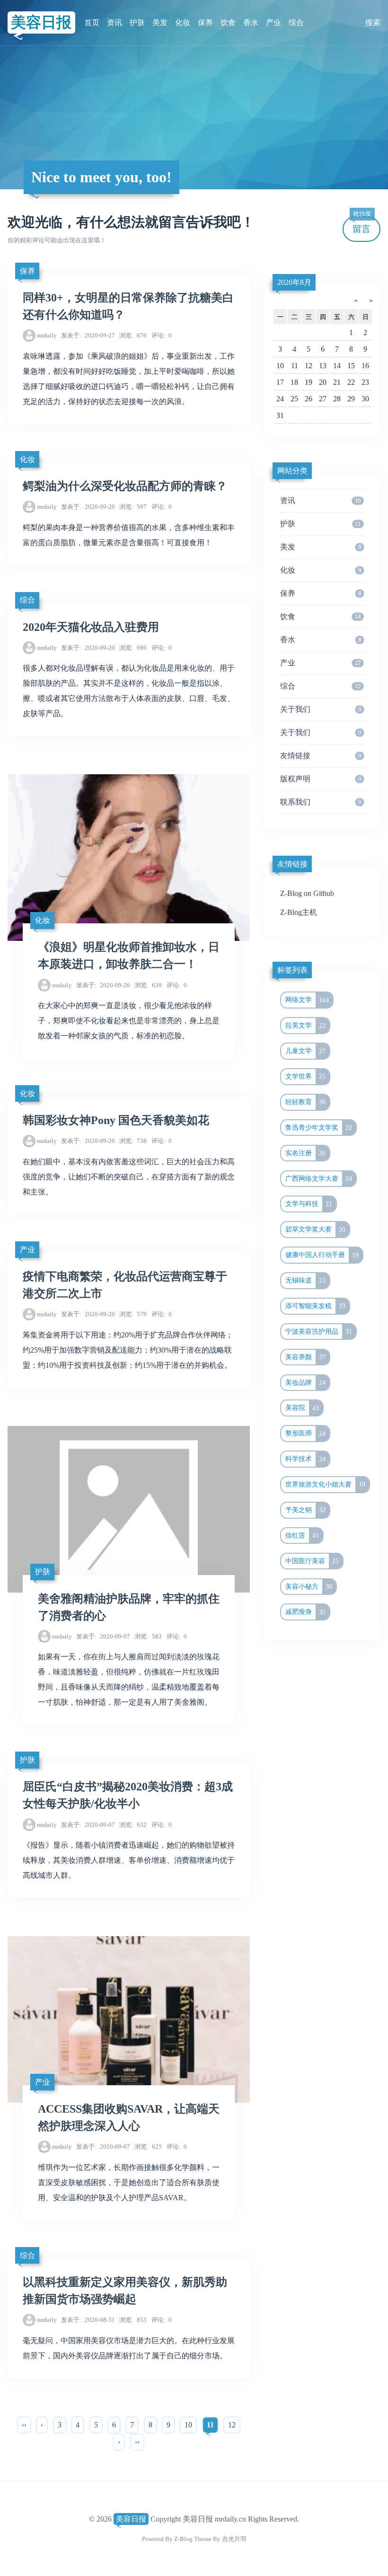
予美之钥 (306, 1510)
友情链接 (321, 756)
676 (133, 335)
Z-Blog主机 (299, 912)
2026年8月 (294, 282)
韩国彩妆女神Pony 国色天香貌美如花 (116, 1120)
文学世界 (306, 1076)
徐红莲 (302, 1535)
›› (137, 2442)
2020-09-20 (88, 507)
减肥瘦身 (306, 1612)
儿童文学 (306, 1051)
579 (133, 1314)
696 (133, 648)
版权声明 (321, 779)
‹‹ (24, 2425)
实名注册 (306, 1153)
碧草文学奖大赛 (316, 1230)
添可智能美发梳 (316, 1306)
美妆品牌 (306, 1382)
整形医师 (306, 1434)
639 (148, 985)
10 (188, 2425)
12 (232, 2425)
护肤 (137, 22)
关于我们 (321, 709)
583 (148, 1636)
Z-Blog (183, 2539)
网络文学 (307, 1000)
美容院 (302, 1408)
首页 (92, 22)
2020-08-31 (88, 2320)
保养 (205, 22)
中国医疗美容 (312, 1561)
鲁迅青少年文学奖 (319, 1127)
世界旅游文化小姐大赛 (326, 1484)
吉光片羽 (234, 2539)
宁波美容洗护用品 (319, 1331)
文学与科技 (309, 1204)
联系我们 (321, 802)
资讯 (115, 22)
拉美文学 (306, 1026)
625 (148, 2147)
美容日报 (41, 22)
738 (133, 1141)
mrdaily (47, 335)
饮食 (228, 22)
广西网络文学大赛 (319, 1178)
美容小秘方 (309, 1586)
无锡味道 (306, 1280)
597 (133, 507)
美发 (160, 22)
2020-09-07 (103, 1636)
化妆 (183, 22)
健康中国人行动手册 (322, 1255)
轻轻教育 (306, 1102)
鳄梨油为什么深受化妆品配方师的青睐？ (125, 486)
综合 (296, 22)
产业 (273, 22)
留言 (362, 225)
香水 (251, 22)
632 (133, 1825)
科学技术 (306, 1459)
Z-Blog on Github (307, 893)
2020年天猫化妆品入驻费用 (91, 627)
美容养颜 (306, 1357)
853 (133, 2320)
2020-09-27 (88, 335)
